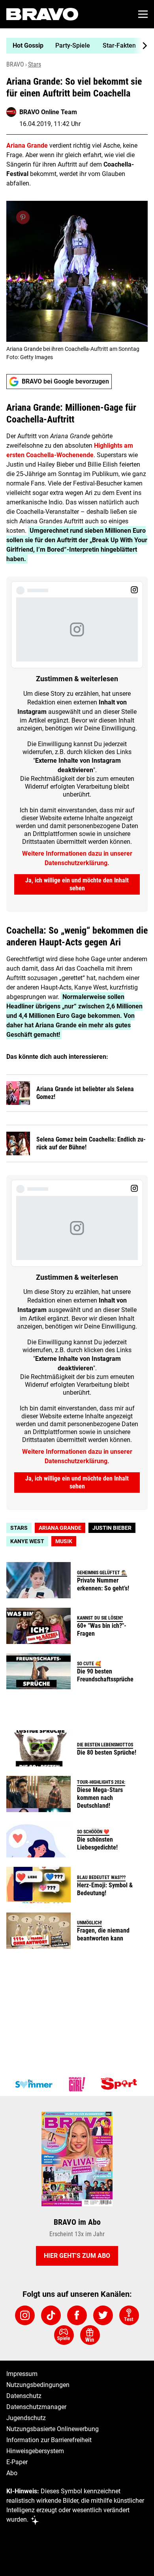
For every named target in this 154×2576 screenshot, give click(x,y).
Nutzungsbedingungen (38, 2385)
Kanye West (27, 1541)
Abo (12, 2473)
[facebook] (77, 2315)
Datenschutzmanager (36, 2407)
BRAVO (15, 64)
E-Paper (17, 2462)
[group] (74, 46)
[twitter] (103, 2315)
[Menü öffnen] (143, 14)
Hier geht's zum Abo (77, 2256)
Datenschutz (24, 2396)
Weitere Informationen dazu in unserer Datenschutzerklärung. (77, 858)
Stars (35, 64)
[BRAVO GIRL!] (77, 2084)
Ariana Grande (60, 1528)
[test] (129, 2315)
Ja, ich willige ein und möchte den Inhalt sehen (77, 884)
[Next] (141, 46)
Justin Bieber (112, 1528)
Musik (64, 1541)
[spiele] (64, 2335)
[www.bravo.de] (42, 14)
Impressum (22, 2374)
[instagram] (25, 2315)
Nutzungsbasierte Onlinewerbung (53, 2429)
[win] (90, 2335)
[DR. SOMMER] (34, 2084)
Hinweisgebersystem (35, 2451)
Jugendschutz (26, 2418)
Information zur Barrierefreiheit (49, 2440)
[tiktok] (51, 2315)
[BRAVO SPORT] (120, 2084)
